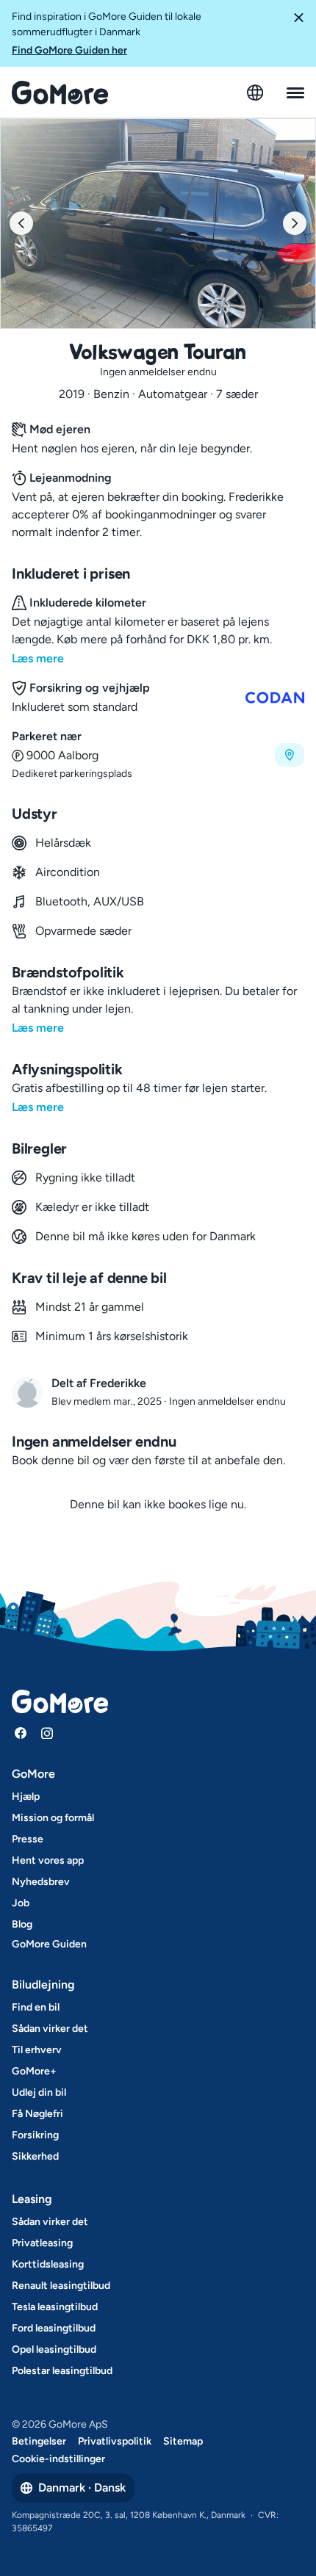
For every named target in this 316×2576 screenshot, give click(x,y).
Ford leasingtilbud (54, 2328)
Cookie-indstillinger (58, 2459)
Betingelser (39, 2441)
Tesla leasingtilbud (55, 2307)
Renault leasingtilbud (61, 2286)
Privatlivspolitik (115, 2441)
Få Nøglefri (37, 2114)
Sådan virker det (50, 2029)
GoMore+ (34, 2071)
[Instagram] (47, 1733)
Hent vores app (48, 1860)
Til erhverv (37, 2050)
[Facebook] (21, 1733)
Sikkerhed (35, 2156)
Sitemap (183, 2441)
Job (21, 1903)
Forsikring (35, 2135)
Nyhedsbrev (41, 1882)
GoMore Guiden (49, 1944)
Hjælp (26, 1797)
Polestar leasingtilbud (62, 2371)
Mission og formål (53, 1818)
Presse (28, 1839)
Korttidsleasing (48, 2264)
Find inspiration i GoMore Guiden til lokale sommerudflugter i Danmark (107, 33)
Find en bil (36, 2007)
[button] (298, 33)
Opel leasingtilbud (54, 2349)
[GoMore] (60, 93)
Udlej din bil (39, 2092)
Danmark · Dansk (82, 2488)
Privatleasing (42, 2243)
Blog (22, 1924)
